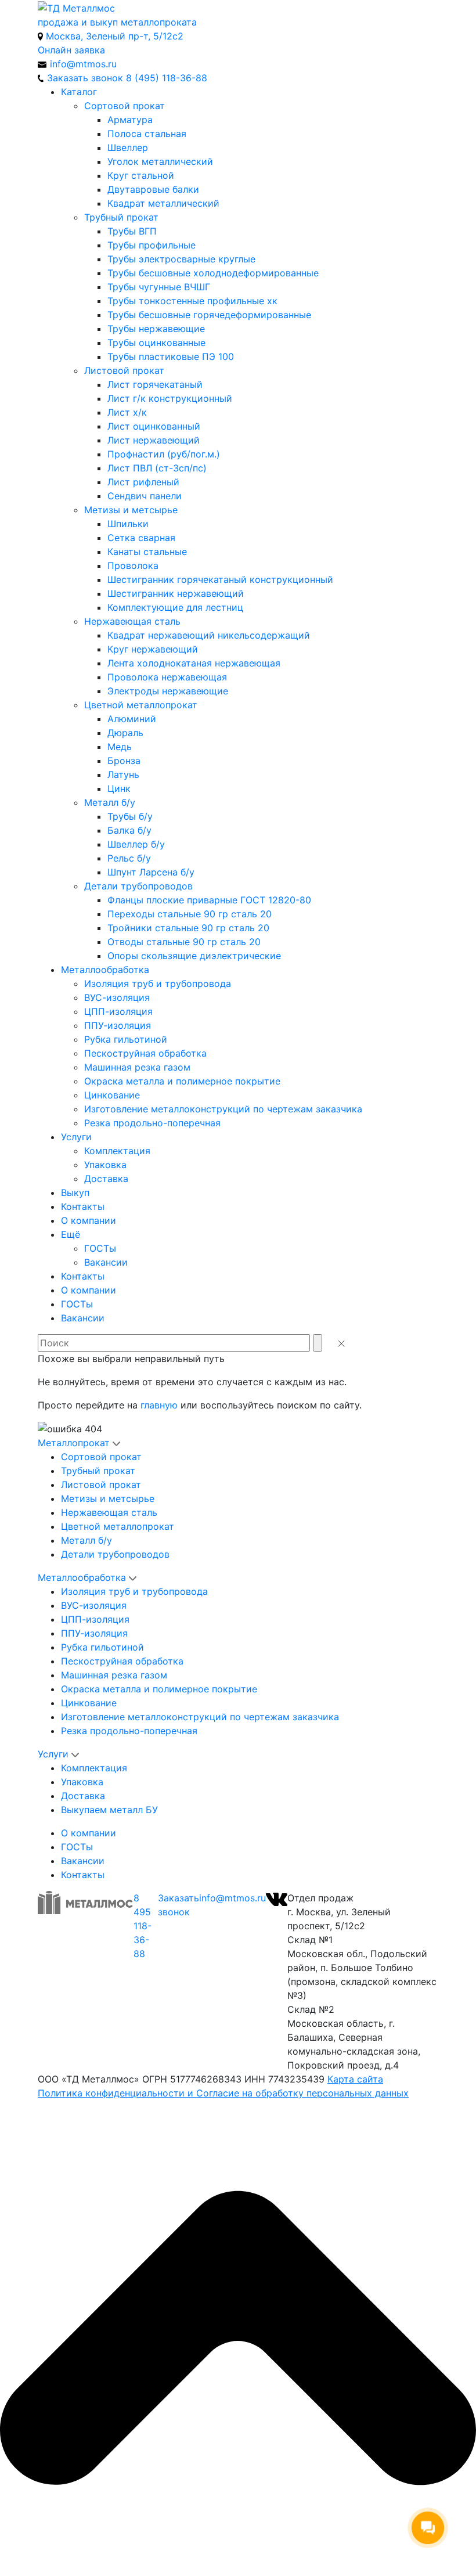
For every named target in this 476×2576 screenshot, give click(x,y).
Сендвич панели (145, 496)
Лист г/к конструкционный (170, 398)
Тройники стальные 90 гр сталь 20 (188, 928)
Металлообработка (105, 970)
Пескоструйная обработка (145, 1053)
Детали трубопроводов (138, 886)
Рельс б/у (129, 858)
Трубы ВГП (132, 231)
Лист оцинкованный (154, 426)
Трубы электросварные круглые (181, 259)
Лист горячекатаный (155, 384)
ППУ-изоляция (118, 1025)
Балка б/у (129, 830)
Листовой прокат (124, 370)
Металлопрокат (74, 1443)
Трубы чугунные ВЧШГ (159, 287)
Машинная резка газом (137, 1067)
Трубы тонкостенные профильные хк (192, 301)
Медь (120, 747)
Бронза (124, 761)
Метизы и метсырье (131, 510)
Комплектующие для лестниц (175, 607)
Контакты (83, 1206)
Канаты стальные (147, 552)
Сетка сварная (141, 538)
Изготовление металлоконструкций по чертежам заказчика (223, 1109)
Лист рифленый (143, 482)
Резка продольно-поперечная (152, 1123)
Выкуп (75, 1192)
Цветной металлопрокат (141, 705)
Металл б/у (110, 802)
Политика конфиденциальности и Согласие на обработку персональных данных (223, 2093)
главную (159, 1405)
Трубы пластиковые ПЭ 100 (171, 356)
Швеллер (128, 147)
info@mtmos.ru (232, 1898)
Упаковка (105, 1165)
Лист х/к (127, 412)
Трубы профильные (152, 245)
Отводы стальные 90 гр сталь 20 (184, 942)
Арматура (130, 120)
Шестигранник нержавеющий (176, 593)
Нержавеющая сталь (132, 621)
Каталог (79, 92)
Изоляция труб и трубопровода (158, 983)
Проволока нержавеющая (167, 677)
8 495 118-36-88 (143, 1926)
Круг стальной (141, 175)
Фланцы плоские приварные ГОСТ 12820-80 (209, 900)
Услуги (76, 1137)
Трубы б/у (130, 816)
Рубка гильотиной (126, 1039)
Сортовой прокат (125, 106)
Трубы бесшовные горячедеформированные (209, 315)
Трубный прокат (121, 217)
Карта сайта (355, 2079)
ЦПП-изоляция (118, 1011)
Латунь (123, 774)
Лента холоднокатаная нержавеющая (194, 663)
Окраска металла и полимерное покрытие (182, 1081)
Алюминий (132, 719)
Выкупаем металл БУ (109, 1810)
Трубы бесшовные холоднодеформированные (213, 273)
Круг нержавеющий (153, 649)
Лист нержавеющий (154, 440)
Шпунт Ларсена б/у (151, 872)
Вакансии (106, 1262)
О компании (89, 1220)
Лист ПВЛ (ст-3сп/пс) (157, 468)
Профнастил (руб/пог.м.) (164, 454)
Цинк (119, 788)
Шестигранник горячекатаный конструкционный (220, 579)
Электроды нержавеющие (168, 691)
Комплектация (117, 1151)
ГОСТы (100, 1248)
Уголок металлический (160, 161)
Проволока (133, 565)
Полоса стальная (147, 134)
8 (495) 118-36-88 (167, 78)
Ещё (71, 1234)
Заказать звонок (178, 1905)
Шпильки (128, 524)
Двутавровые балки (153, 189)
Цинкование (112, 1095)
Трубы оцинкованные (156, 343)
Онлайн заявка (71, 50)
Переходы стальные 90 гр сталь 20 (190, 914)
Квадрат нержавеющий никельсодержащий (209, 635)
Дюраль (125, 733)
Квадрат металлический (163, 203)
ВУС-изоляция (117, 997)
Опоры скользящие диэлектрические (194, 956)
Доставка (106, 1179)
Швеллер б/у (136, 844)
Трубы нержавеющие (156, 329)
